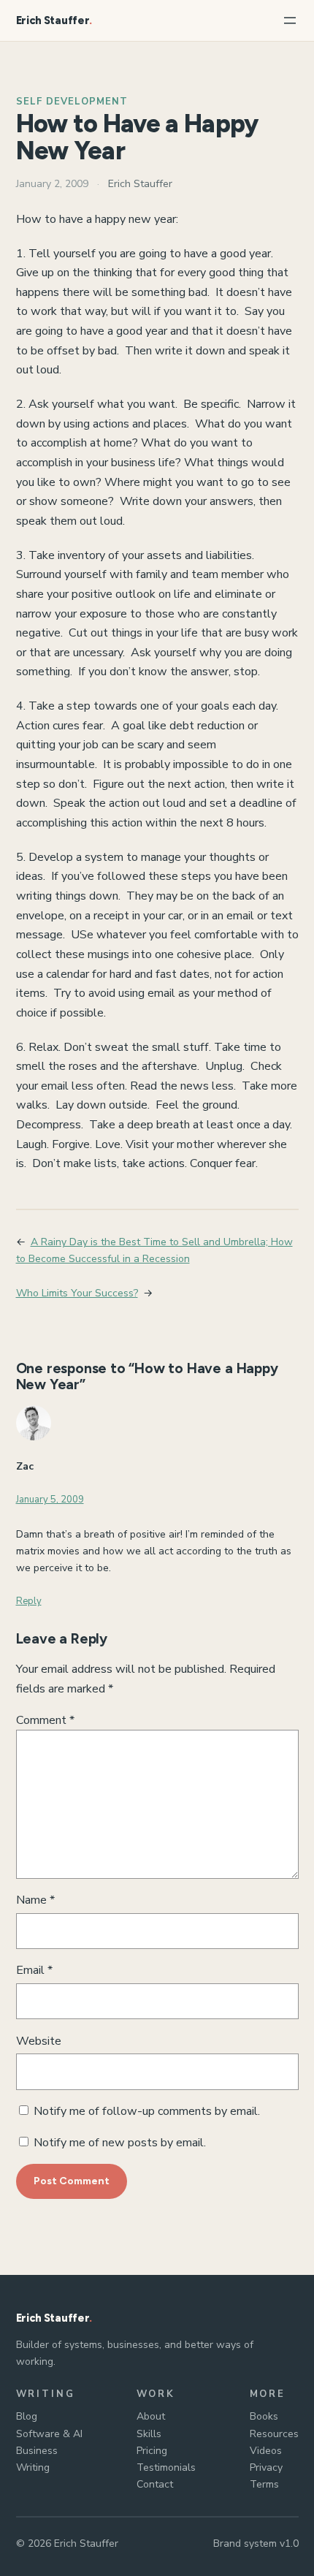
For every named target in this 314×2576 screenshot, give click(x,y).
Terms (264, 2484)
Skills (149, 2434)
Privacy (266, 2467)
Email (34, 1970)
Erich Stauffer (53, 20)
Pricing (152, 2451)
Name (35, 1900)
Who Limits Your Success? (77, 1293)
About (151, 2416)
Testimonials (166, 2467)
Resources (274, 2434)
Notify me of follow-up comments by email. (147, 2111)
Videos (266, 2451)
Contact (155, 2484)
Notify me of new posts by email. (120, 2143)
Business (37, 2451)
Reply (29, 1601)
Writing (33, 2467)
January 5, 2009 (50, 1500)
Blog (27, 2416)
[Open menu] (290, 20)
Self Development (72, 102)
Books (264, 2416)
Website (39, 2041)
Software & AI (49, 2434)
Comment (45, 1720)
